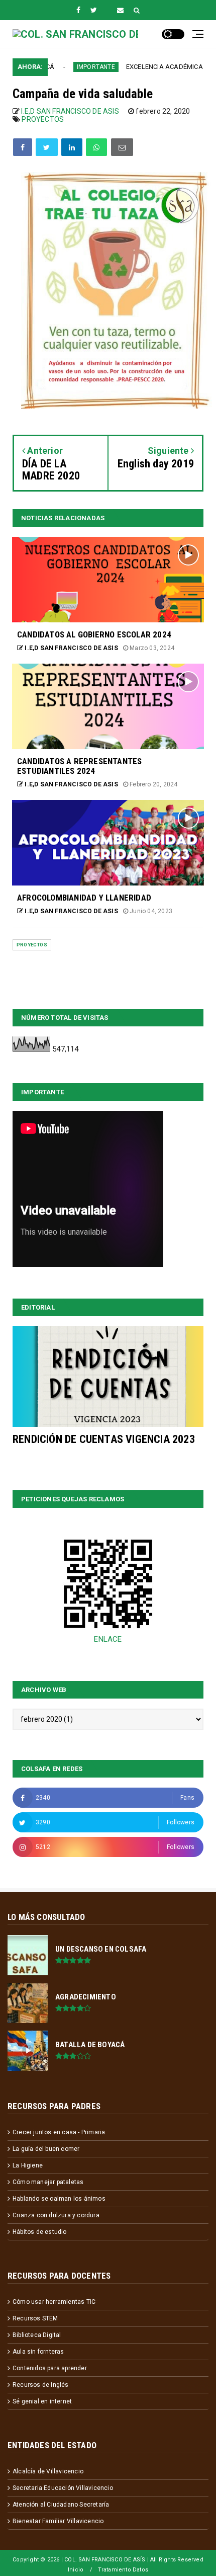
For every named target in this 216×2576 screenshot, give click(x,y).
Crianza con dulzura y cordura (56, 2215)
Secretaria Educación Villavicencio (63, 2488)
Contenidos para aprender (50, 2368)
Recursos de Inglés (41, 2385)
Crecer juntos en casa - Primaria (59, 2132)
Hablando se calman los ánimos (59, 2199)
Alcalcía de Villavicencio (48, 2471)
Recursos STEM (35, 2318)
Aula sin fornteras (38, 2352)
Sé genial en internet (42, 2401)
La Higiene (28, 2165)
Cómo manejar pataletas (48, 2182)
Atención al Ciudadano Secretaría (61, 2505)
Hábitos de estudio (40, 2232)
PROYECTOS (43, 119)
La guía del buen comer (46, 2149)
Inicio (76, 2570)
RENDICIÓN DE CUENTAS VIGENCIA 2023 (104, 1439)
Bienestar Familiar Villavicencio (58, 2521)
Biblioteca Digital (37, 2335)
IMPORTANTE (75, 67)
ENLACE (108, 1639)
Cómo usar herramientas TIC (54, 2302)
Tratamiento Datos (123, 2570)
